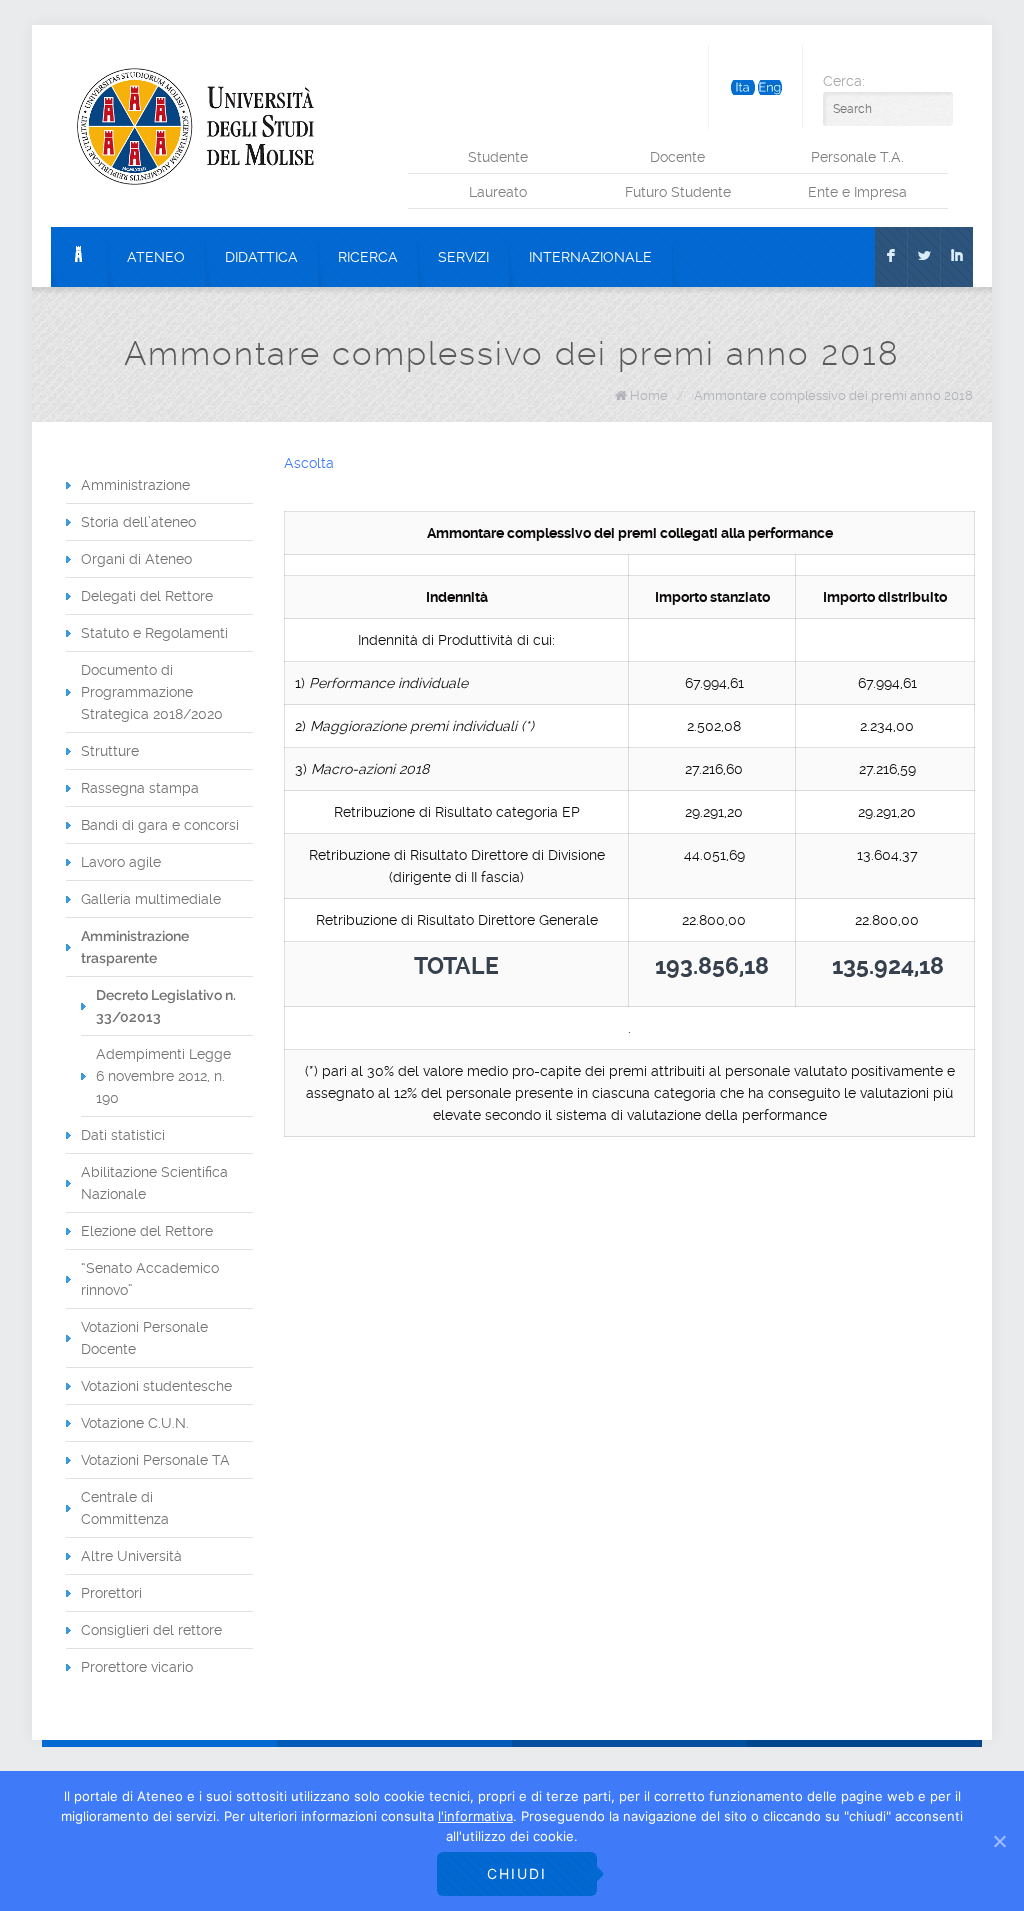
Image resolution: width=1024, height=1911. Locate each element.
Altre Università (131, 1556)
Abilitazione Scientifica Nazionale (154, 1183)
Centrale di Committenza (125, 1508)
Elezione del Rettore (147, 1231)
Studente (498, 157)
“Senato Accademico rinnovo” (150, 1279)
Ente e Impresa (857, 192)
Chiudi (517, 1873)
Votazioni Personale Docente (144, 1338)
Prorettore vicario (137, 1667)
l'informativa (475, 1816)
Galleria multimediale (151, 899)
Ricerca (368, 257)
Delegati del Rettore (147, 596)
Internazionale (590, 257)
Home (649, 395)
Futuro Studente (678, 192)
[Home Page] (79, 257)
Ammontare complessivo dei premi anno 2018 (833, 395)
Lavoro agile (121, 862)
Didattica (261, 257)
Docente (677, 157)
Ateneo (156, 257)
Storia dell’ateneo (138, 522)
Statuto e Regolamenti (154, 633)
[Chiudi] (999, 1841)
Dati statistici (123, 1135)
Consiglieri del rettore (151, 1630)
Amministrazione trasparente (135, 947)
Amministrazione (135, 485)
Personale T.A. (857, 157)
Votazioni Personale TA (155, 1460)
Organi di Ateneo (136, 559)
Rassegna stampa (140, 788)
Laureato (498, 192)
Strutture (110, 751)
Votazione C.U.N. (135, 1423)
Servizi (463, 257)
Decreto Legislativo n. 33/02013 (166, 1006)
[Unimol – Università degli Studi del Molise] (195, 126)
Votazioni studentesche (156, 1386)
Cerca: (844, 81)
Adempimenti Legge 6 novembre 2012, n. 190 (163, 1076)
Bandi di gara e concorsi (160, 825)
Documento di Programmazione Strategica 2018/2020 (152, 692)
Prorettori (111, 1593)
